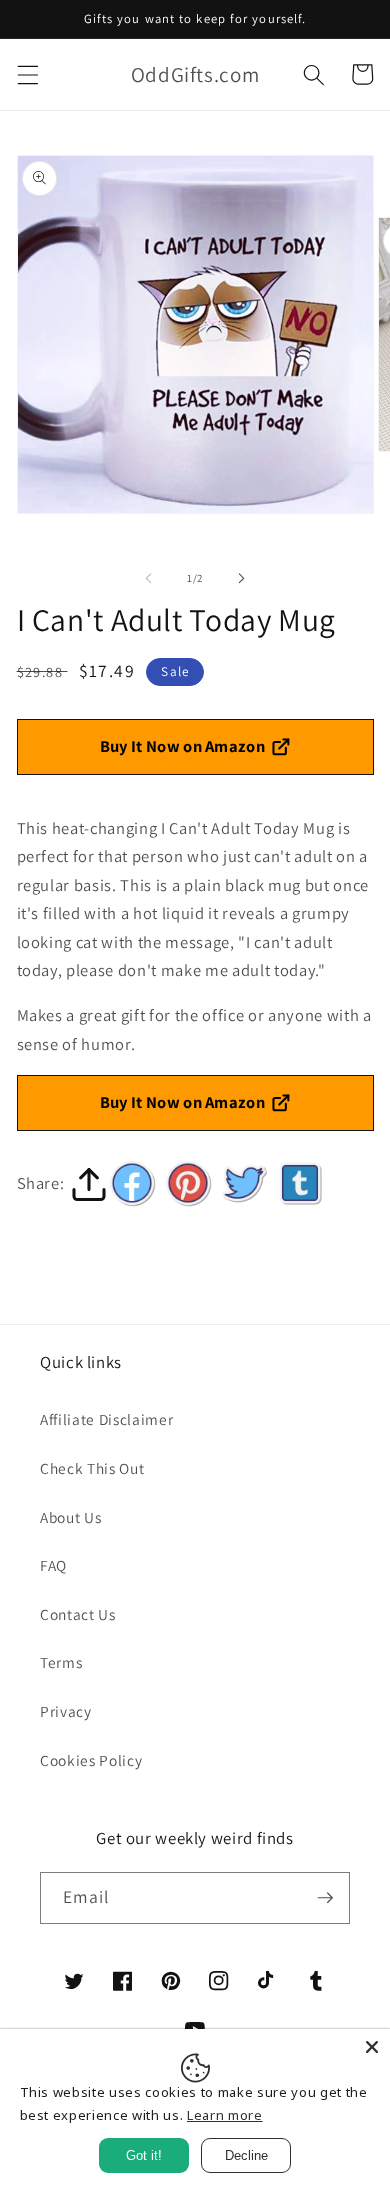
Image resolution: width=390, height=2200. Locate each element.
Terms (61, 1662)
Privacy (66, 1711)
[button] (27, 74)
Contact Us (78, 1614)
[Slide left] (149, 578)
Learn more (225, 2115)
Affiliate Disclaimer (106, 1419)
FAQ (53, 1565)
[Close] (372, 2047)
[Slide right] (241, 578)
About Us (70, 1517)
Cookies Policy (91, 1760)
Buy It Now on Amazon (183, 746)
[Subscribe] (325, 1898)
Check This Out (92, 1468)
